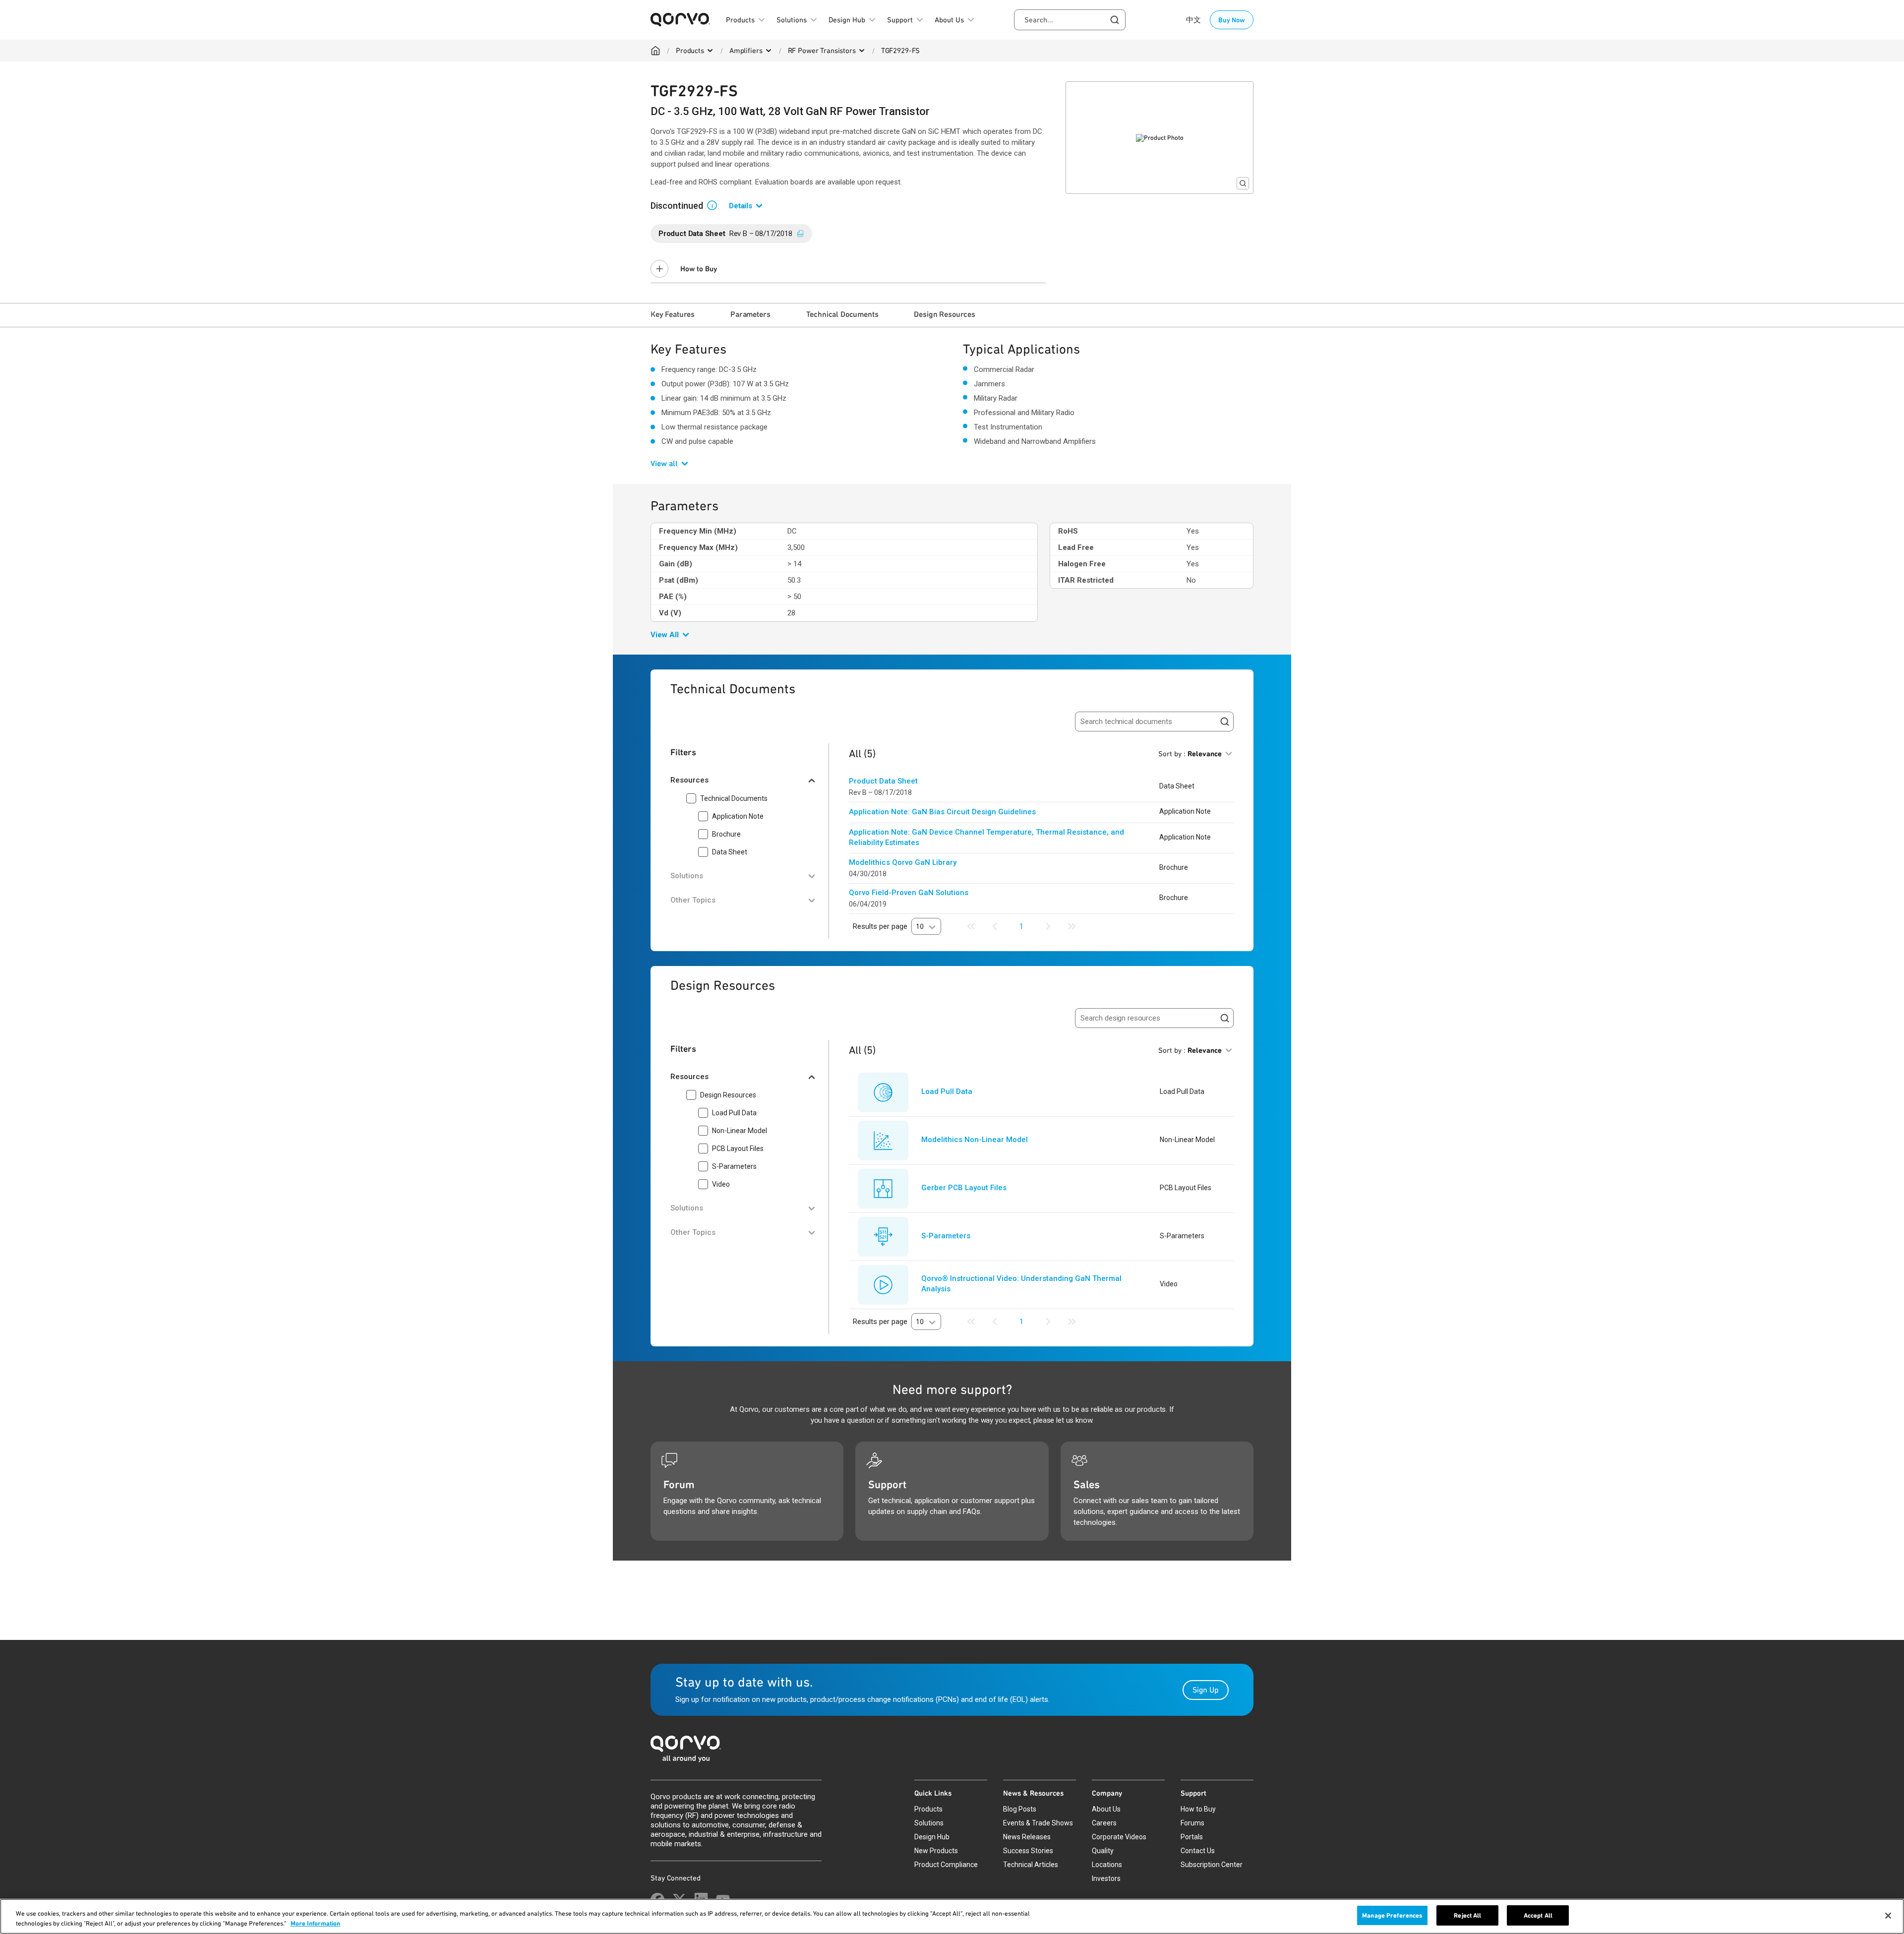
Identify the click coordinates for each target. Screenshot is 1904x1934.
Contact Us (1198, 1851)
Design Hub (932, 1837)
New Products (936, 1851)
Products (690, 51)
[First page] (971, 926)
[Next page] (1048, 926)
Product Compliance (946, 1865)
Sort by (1190, 754)
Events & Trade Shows (1038, 1823)
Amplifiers (746, 51)
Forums (1192, 1823)
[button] (716, 205)
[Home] (655, 51)
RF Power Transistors (822, 51)
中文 (1193, 20)
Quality (1103, 1851)
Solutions (929, 1823)
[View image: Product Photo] (1160, 138)
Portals (1192, 1837)
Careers (1104, 1823)
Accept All (1538, 1915)
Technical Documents (842, 314)
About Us (1106, 1809)
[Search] (1225, 722)
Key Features (673, 314)
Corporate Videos (1119, 1837)
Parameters (750, 314)
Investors (1106, 1878)
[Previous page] (995, 926)
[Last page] (1072, 926)
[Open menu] (710, 51)
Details (741, 206)
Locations (1107, 1865)
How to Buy (699, 269)
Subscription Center (1212, 1865)
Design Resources (944, 314)
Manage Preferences (1392, 1915)
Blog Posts (1020, 1809)
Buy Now (1232, 20)
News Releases (1027, 1837)
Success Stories (1028, 1851)
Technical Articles (1031, 1865)
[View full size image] (1243, 183)
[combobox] (1070, 20)
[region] (952, 1916)
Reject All (1467, 1915)
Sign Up (1206, 1690)
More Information (315, 1923)
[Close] (1888, 1916)
